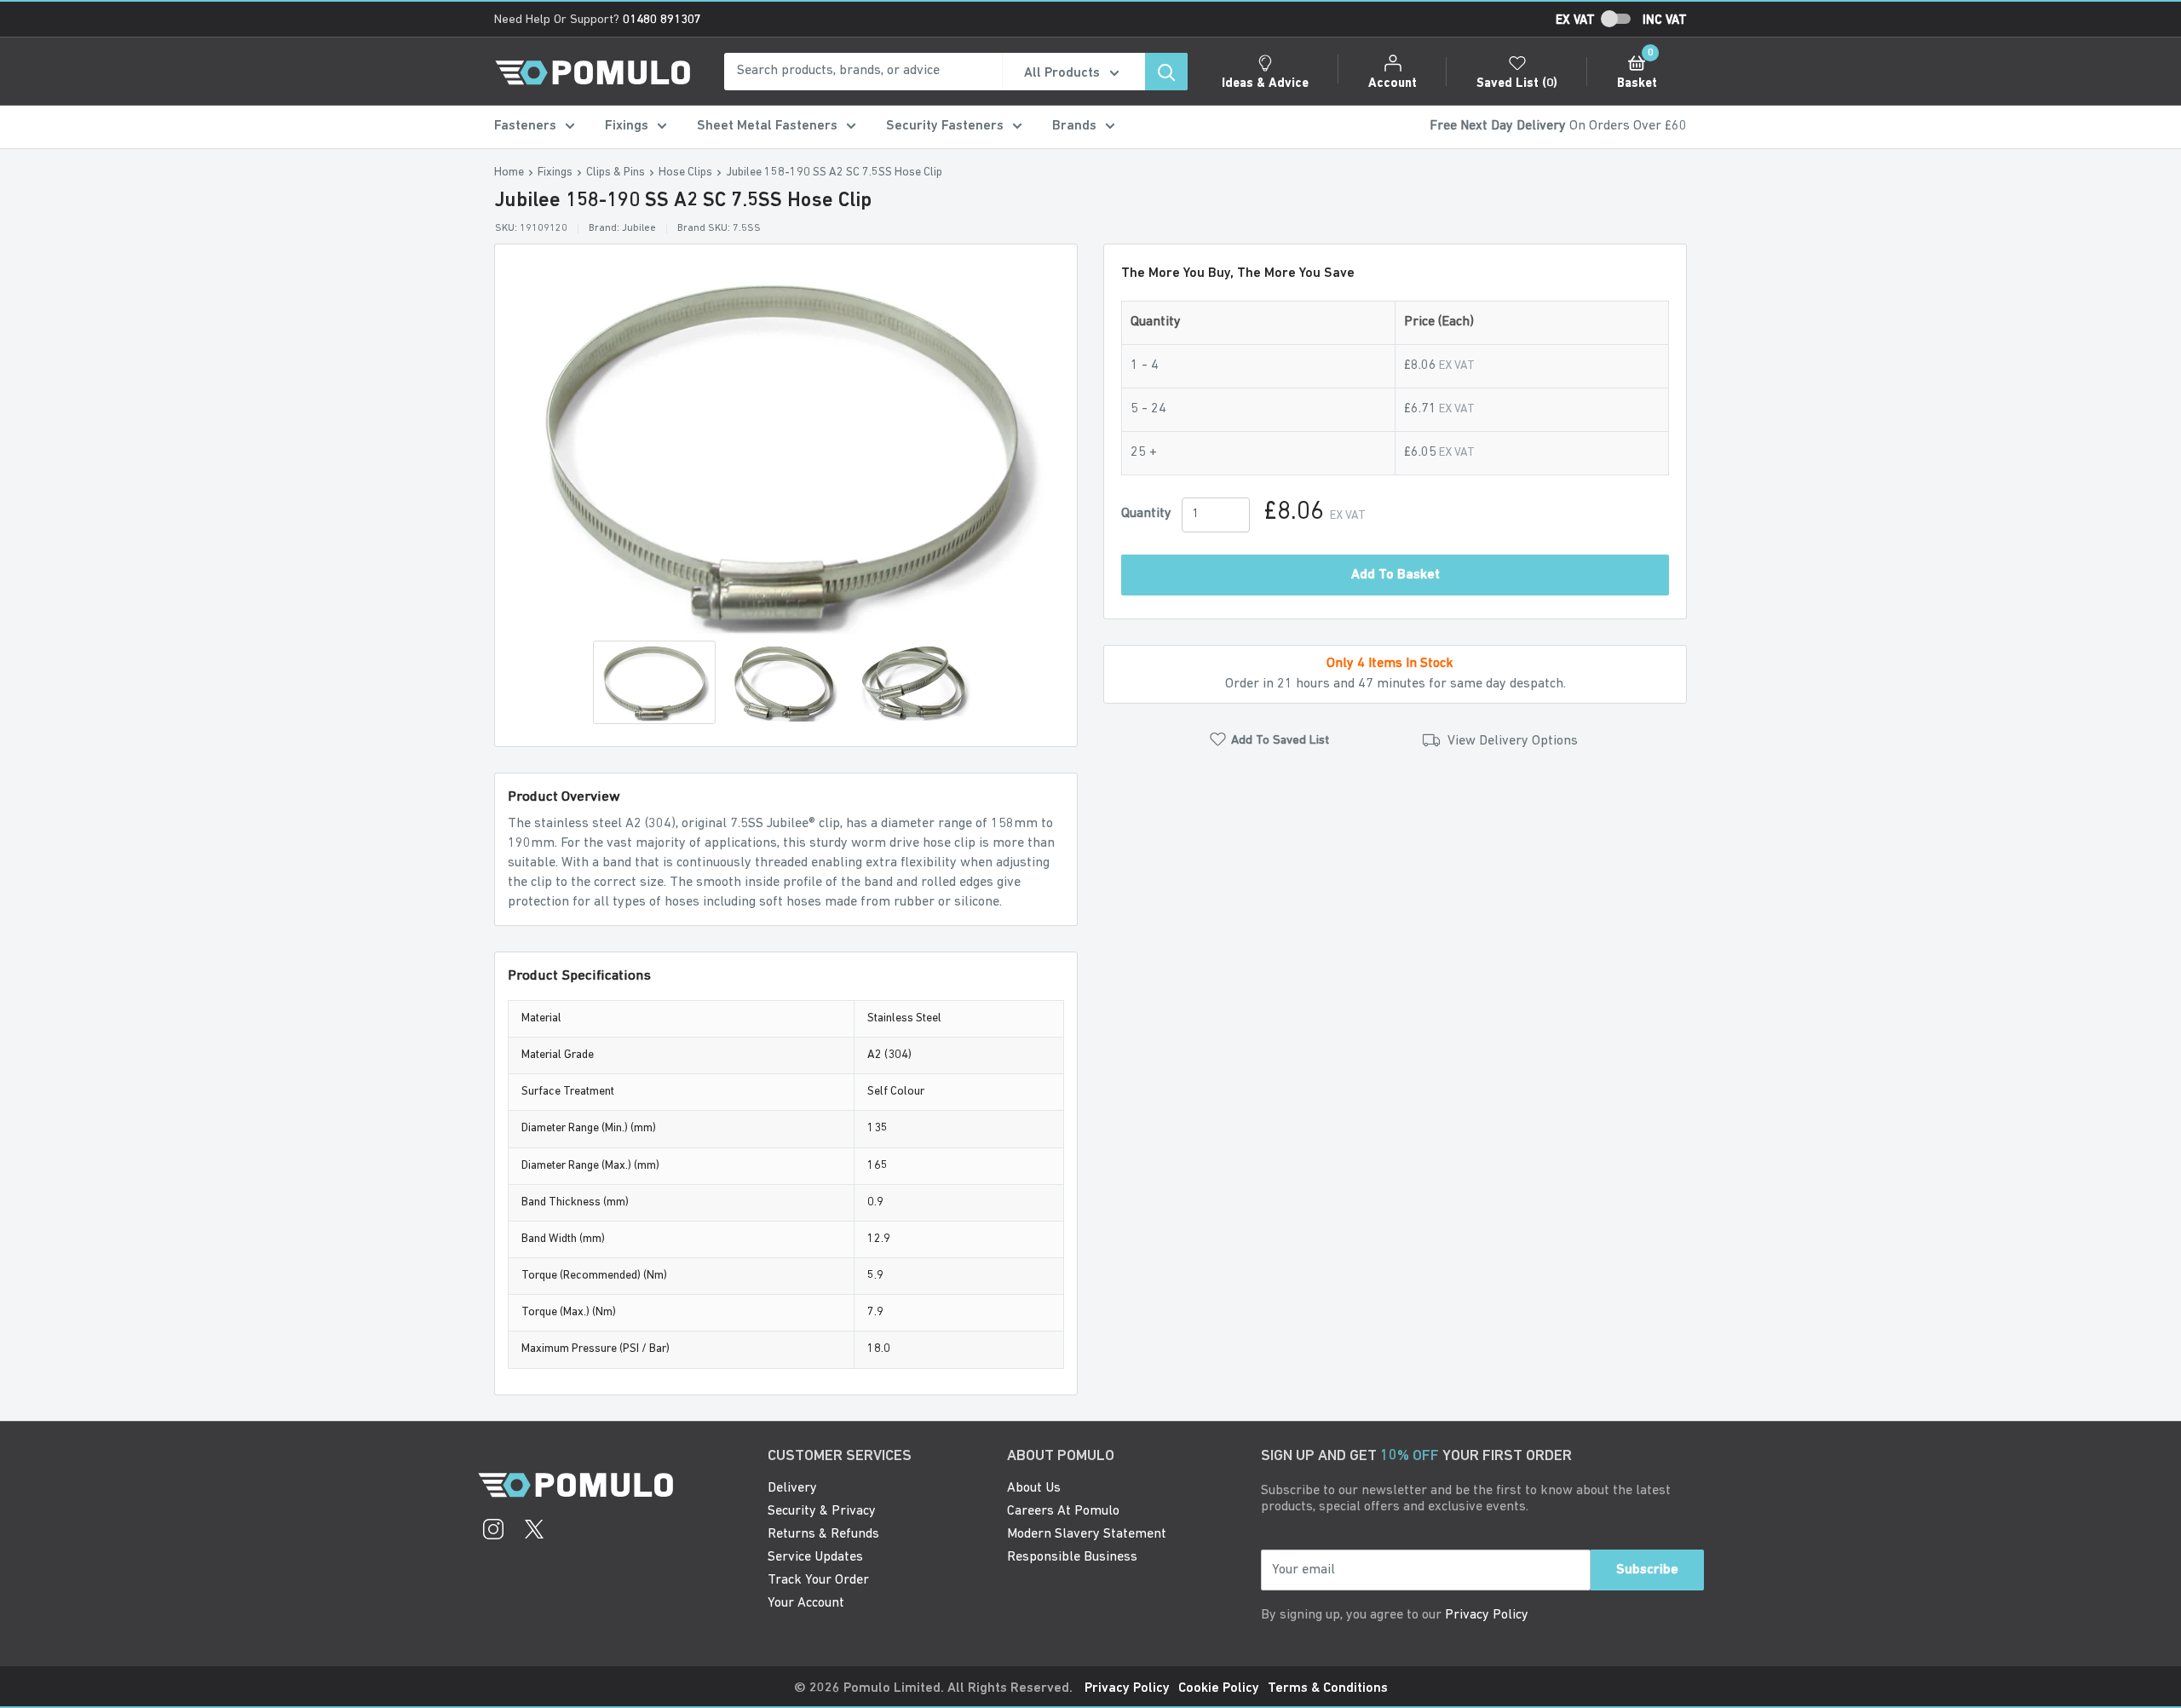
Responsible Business (1072, 1557)
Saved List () (1517, 84)
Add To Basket (1395, 575)
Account (1393, 84)
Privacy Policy (1487, 1615)
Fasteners (525, 126)
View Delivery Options (1511, 742)
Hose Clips (685, 173)
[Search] (1166, 72)
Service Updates (815, 1557)
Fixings (627, 126)
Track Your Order (818, 1580)
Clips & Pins (616, 173)
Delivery (792, 1488)
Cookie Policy (1219, 1688)
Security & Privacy (822, 1511)
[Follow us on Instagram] (493, 1532)
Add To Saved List (1280, 741)
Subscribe (1647, 1570)
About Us (1034, 1488)
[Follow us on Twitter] (534, 1532)
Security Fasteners (945, 126)
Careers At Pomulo (1063, 1511)
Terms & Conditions (1328, 1688)
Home (509, 173)
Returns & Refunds (823, 1534)
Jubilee (639, 228)
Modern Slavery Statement (1087, 1534)
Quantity (1146, 514)
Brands (1074, 126)
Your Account (806, 1603)
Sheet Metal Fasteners (767, 126)
